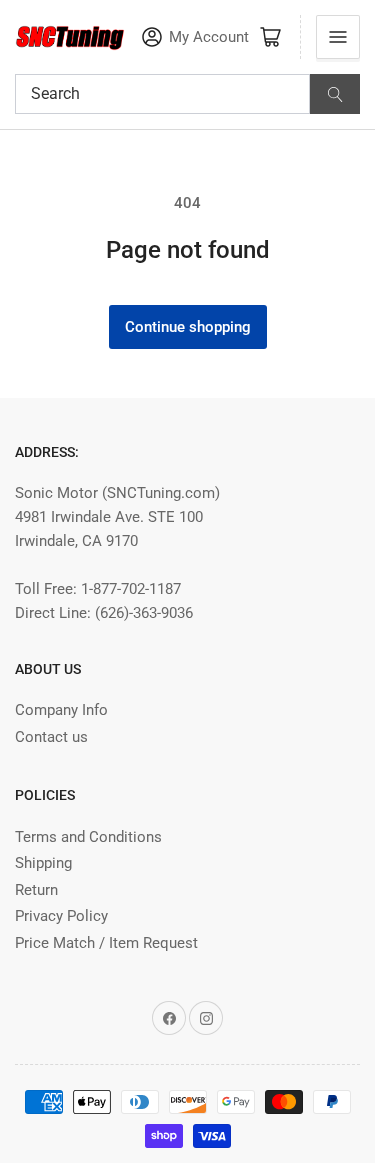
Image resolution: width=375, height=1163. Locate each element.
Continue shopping (188, 327)
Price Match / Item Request (106, 943)
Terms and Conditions (88, 837)
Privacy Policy (61, 916)
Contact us (51, 737)
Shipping (43, 863)
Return (36, 890)
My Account (209, 37)
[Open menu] (338, 37)
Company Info (61, 710)
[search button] (335, 94)
